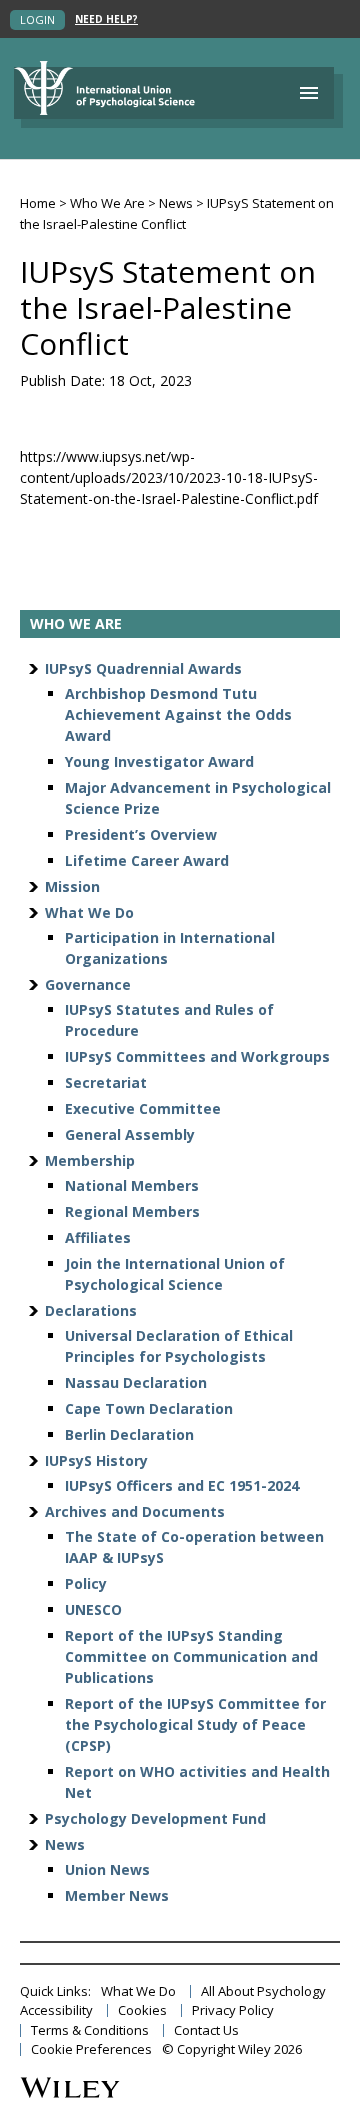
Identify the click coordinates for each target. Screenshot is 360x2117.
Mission (72, 886)
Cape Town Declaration (149, 1408)
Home (38, 203)
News (176, 203)
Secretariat (106, 1082)
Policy (86, 1583)
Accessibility (56, 2010)
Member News (117, 1895)
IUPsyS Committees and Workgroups (197, 1056)
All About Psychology (263, 1991)
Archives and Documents (135, 1511)
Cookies (142, 2010)
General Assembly (130, 1134)
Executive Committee (143, 1108)
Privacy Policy (233, 2010)
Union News (107, 1869)
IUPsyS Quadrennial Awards (143, 668)
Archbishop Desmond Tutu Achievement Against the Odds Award (178, 714)
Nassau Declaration (136, 1382)
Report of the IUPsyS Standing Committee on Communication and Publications (191, 1656)
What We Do (89, 912)
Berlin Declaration (129, 1434)
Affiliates (98, 1237)
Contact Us (206, 2030)
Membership (90, 1160)
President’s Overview (141, 834)
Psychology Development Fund (155, 1818)
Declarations (91, 1310)
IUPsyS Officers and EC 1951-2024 (182, 1485)
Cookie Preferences (91, 2049)
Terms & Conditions (90, 2030)
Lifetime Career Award (147, 860)
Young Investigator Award (159, 761)
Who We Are (107, 203)
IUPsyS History (96, 1460)
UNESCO (93, 1609)
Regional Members (132, 1211)
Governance (88, 984)
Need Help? (106, 19)
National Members (132, 1185)
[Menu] (309, 93)
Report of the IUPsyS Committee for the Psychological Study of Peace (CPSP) (195, 1724)
